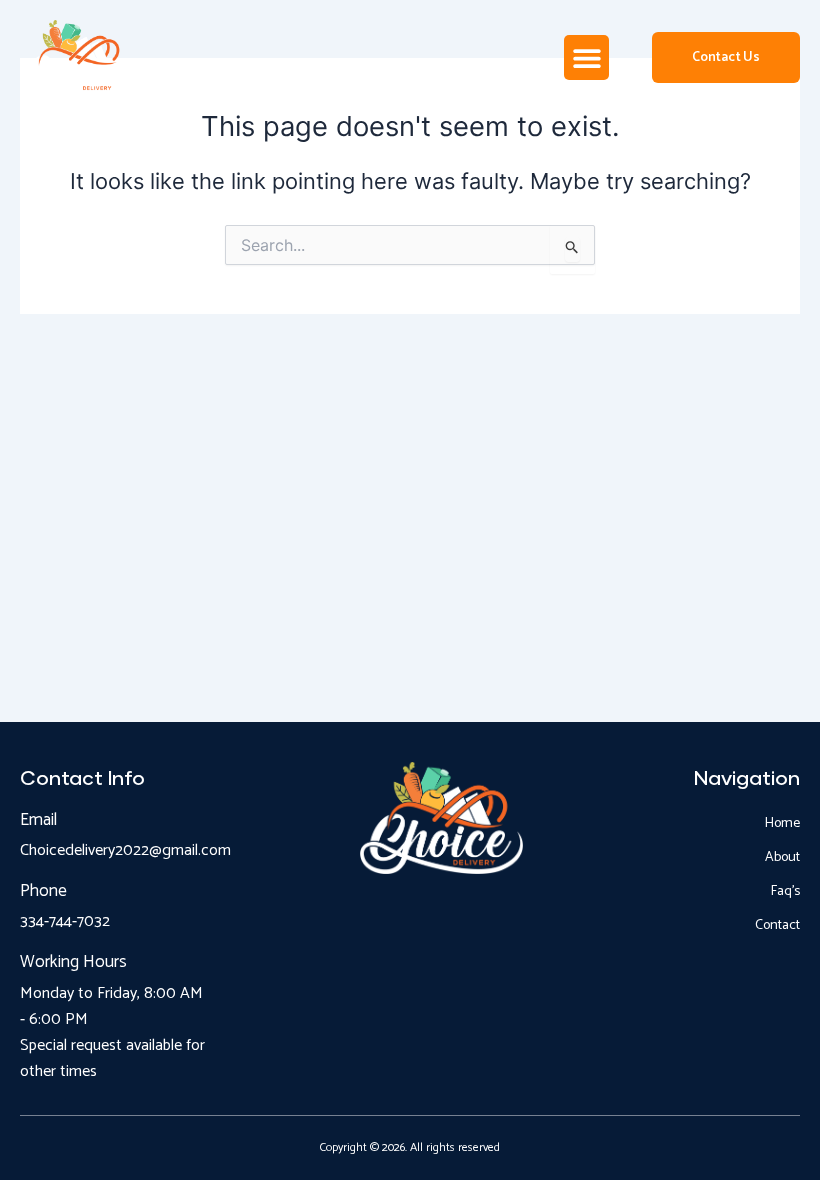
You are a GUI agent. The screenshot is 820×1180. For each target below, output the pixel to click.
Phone (43, 891)
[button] (586, 57)
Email (38, 820)
